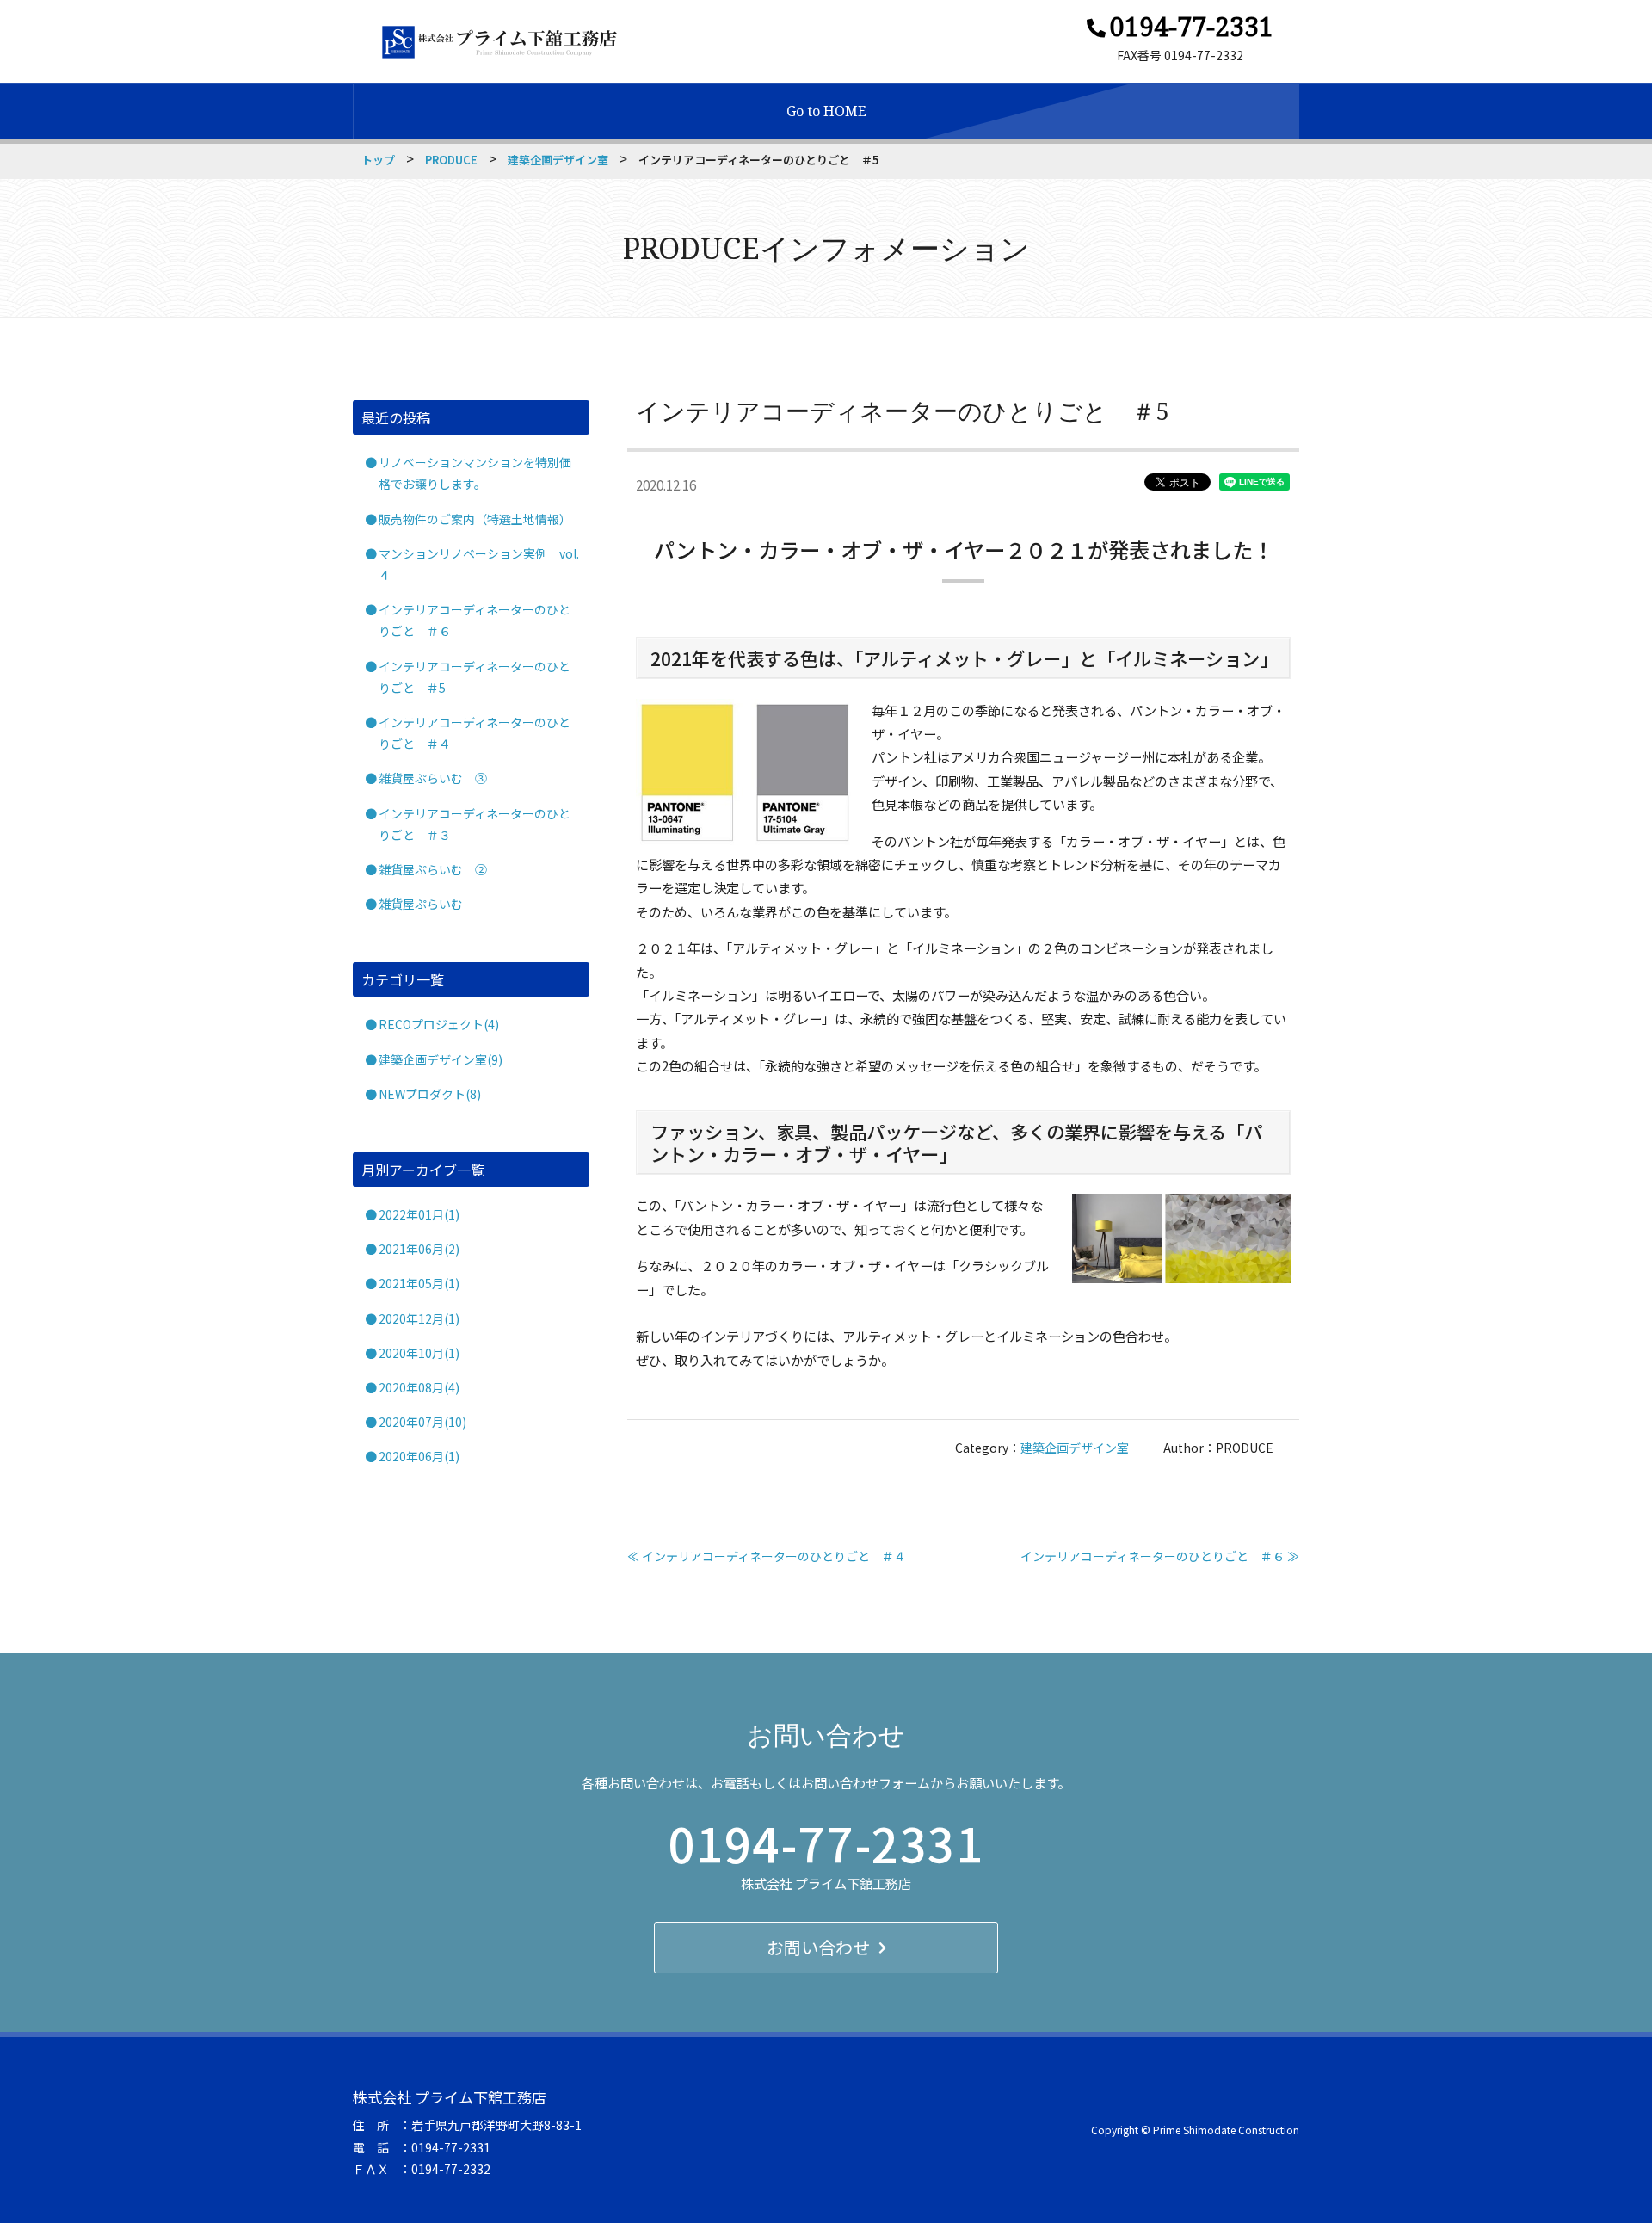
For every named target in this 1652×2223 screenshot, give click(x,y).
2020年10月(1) (419, 1353)
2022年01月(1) (419, 1214)
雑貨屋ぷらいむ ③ (433, 778)
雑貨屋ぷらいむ (421, 904)
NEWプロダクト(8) (430, 1094)
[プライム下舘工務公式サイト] (499, 42)
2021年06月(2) (419, 1249)
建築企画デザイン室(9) (441, 1059)
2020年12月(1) (419, 1318)
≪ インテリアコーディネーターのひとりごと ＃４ (767, 1556)
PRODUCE (451, 160)
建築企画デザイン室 (558, 160)
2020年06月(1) (419, 1456)
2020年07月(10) (422, 1422)
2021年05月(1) (419, 1283)
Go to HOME (826, 111)
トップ (378, 160)
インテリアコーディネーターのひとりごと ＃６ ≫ (1160, 1556)
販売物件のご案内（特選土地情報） (475, 519)
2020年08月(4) (419, 1387)
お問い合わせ (818, 1947)
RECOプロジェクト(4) (439, 1024)
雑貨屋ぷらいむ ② (433, 869)
